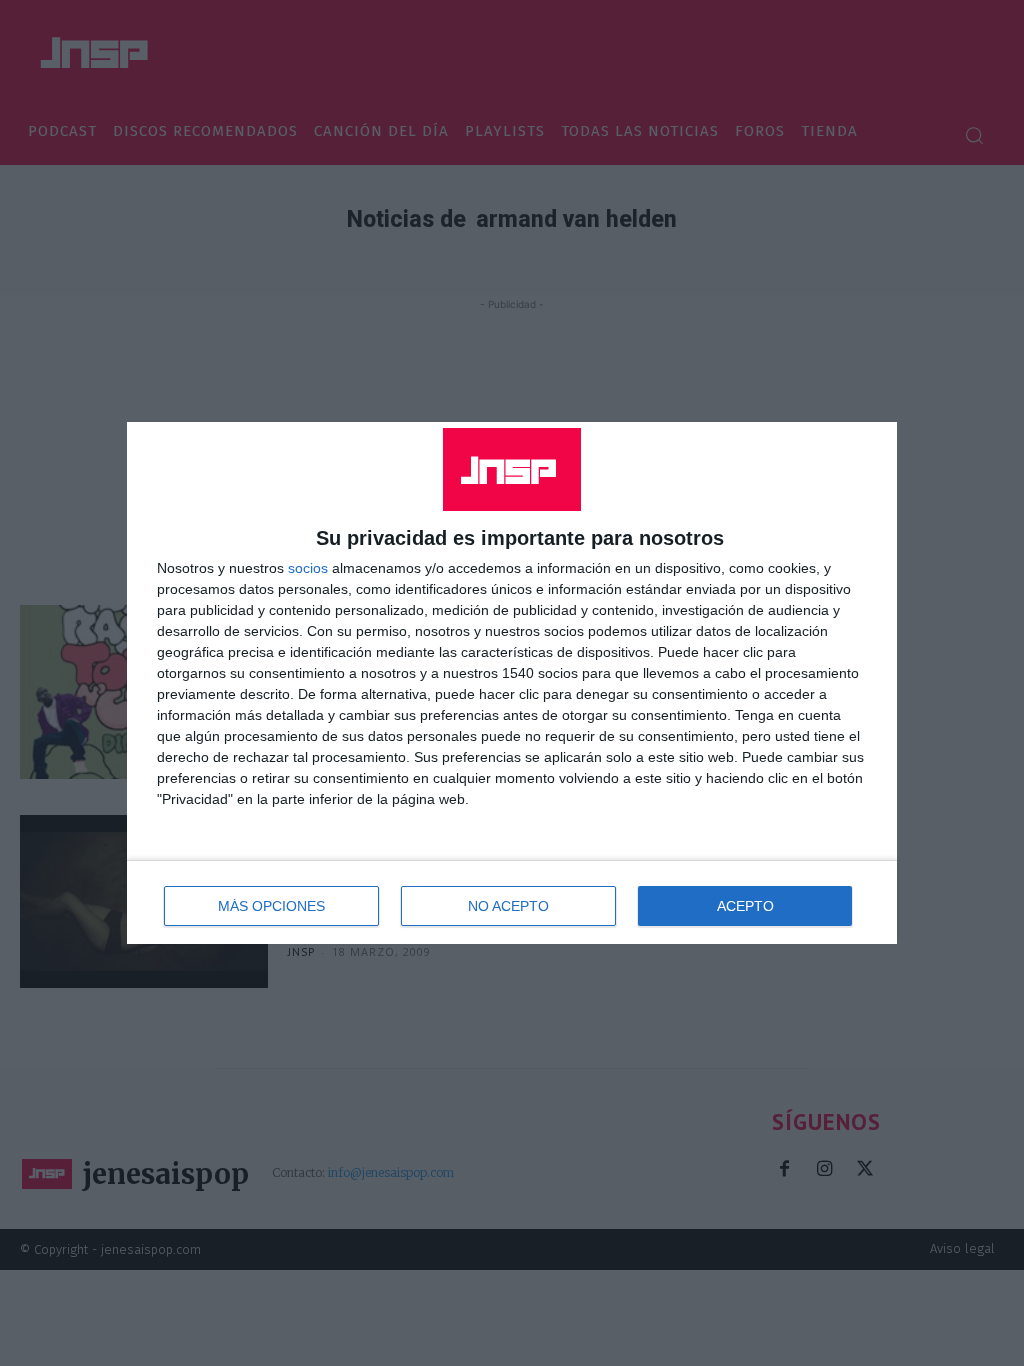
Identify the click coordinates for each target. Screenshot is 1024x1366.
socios (308, 568)
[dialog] (512, 683)
